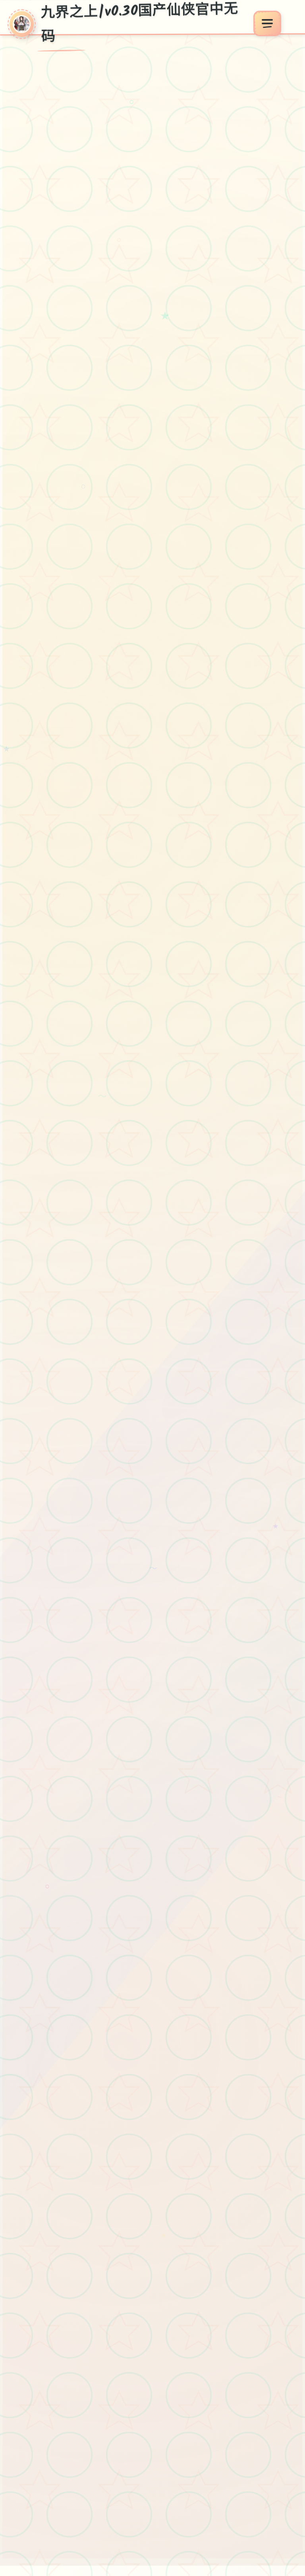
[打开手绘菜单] (267, 24)
